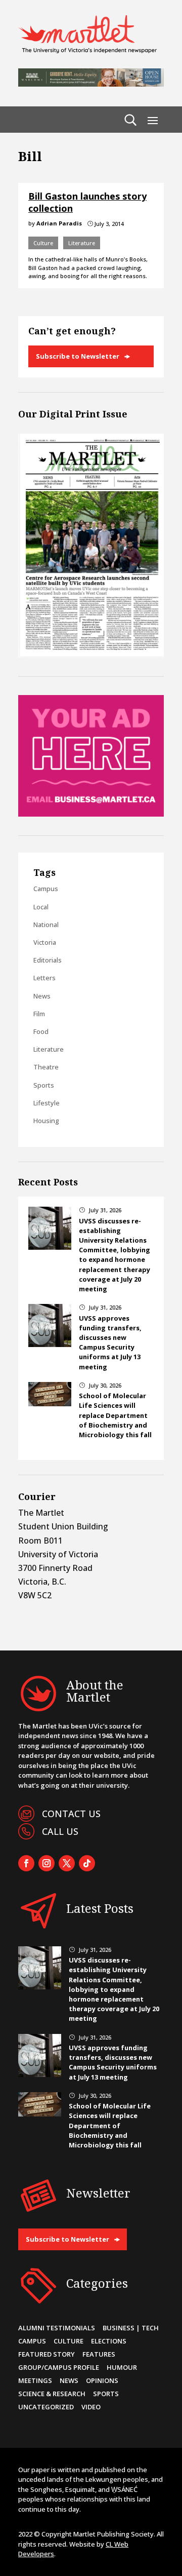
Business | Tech (131, 2328)
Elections (109, 2341)
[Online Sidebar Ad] (91, 814)
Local (41, 907)
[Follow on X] (67, 1863)
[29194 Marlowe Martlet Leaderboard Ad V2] (91, 84)
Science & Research (52, 2394)
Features (99, 2354)
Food (41, 1031)
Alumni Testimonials (57, 2328)
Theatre (46, 1067)
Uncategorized (46, 2407)
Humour (122, 2367)
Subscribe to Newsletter (78, 356)
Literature (82, 243)
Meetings (35, 2380)
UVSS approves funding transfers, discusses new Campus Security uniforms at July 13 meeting (110, 1342)
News (42, 996)
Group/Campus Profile (59, 2367)
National (46, 925)
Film (39, 1014)
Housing (46, 1121)
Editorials (48, 960)
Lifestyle (47, 1103)
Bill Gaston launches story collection (87, 202)
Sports (44, 1085)
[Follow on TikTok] (87, 1863)
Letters (44, 978)
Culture (43, 243)
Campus (46, 889)
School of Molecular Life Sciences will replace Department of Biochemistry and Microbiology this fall (115, 1415)
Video (91, 2407)
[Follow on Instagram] (47, 1863)
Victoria (45, 942)
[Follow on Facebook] (26, 1863)
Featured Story (47, 2354)
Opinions (102, 2380)
